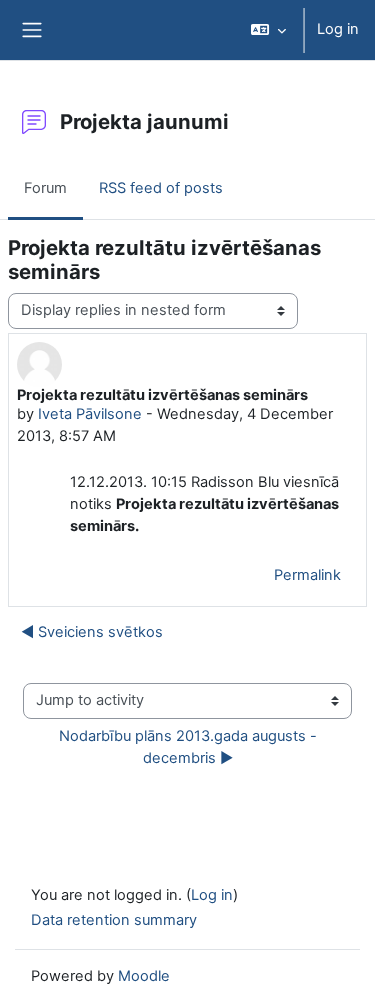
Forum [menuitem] (45, 188)
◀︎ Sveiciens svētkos (92, 632)
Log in (338, 29)
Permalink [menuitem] (307, 575)
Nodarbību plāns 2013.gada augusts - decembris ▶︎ (190, 747)
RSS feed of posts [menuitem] (161, 188)
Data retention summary (114, 920)
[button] (268, 30)
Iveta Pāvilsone (90, 414)
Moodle (144, 976)
